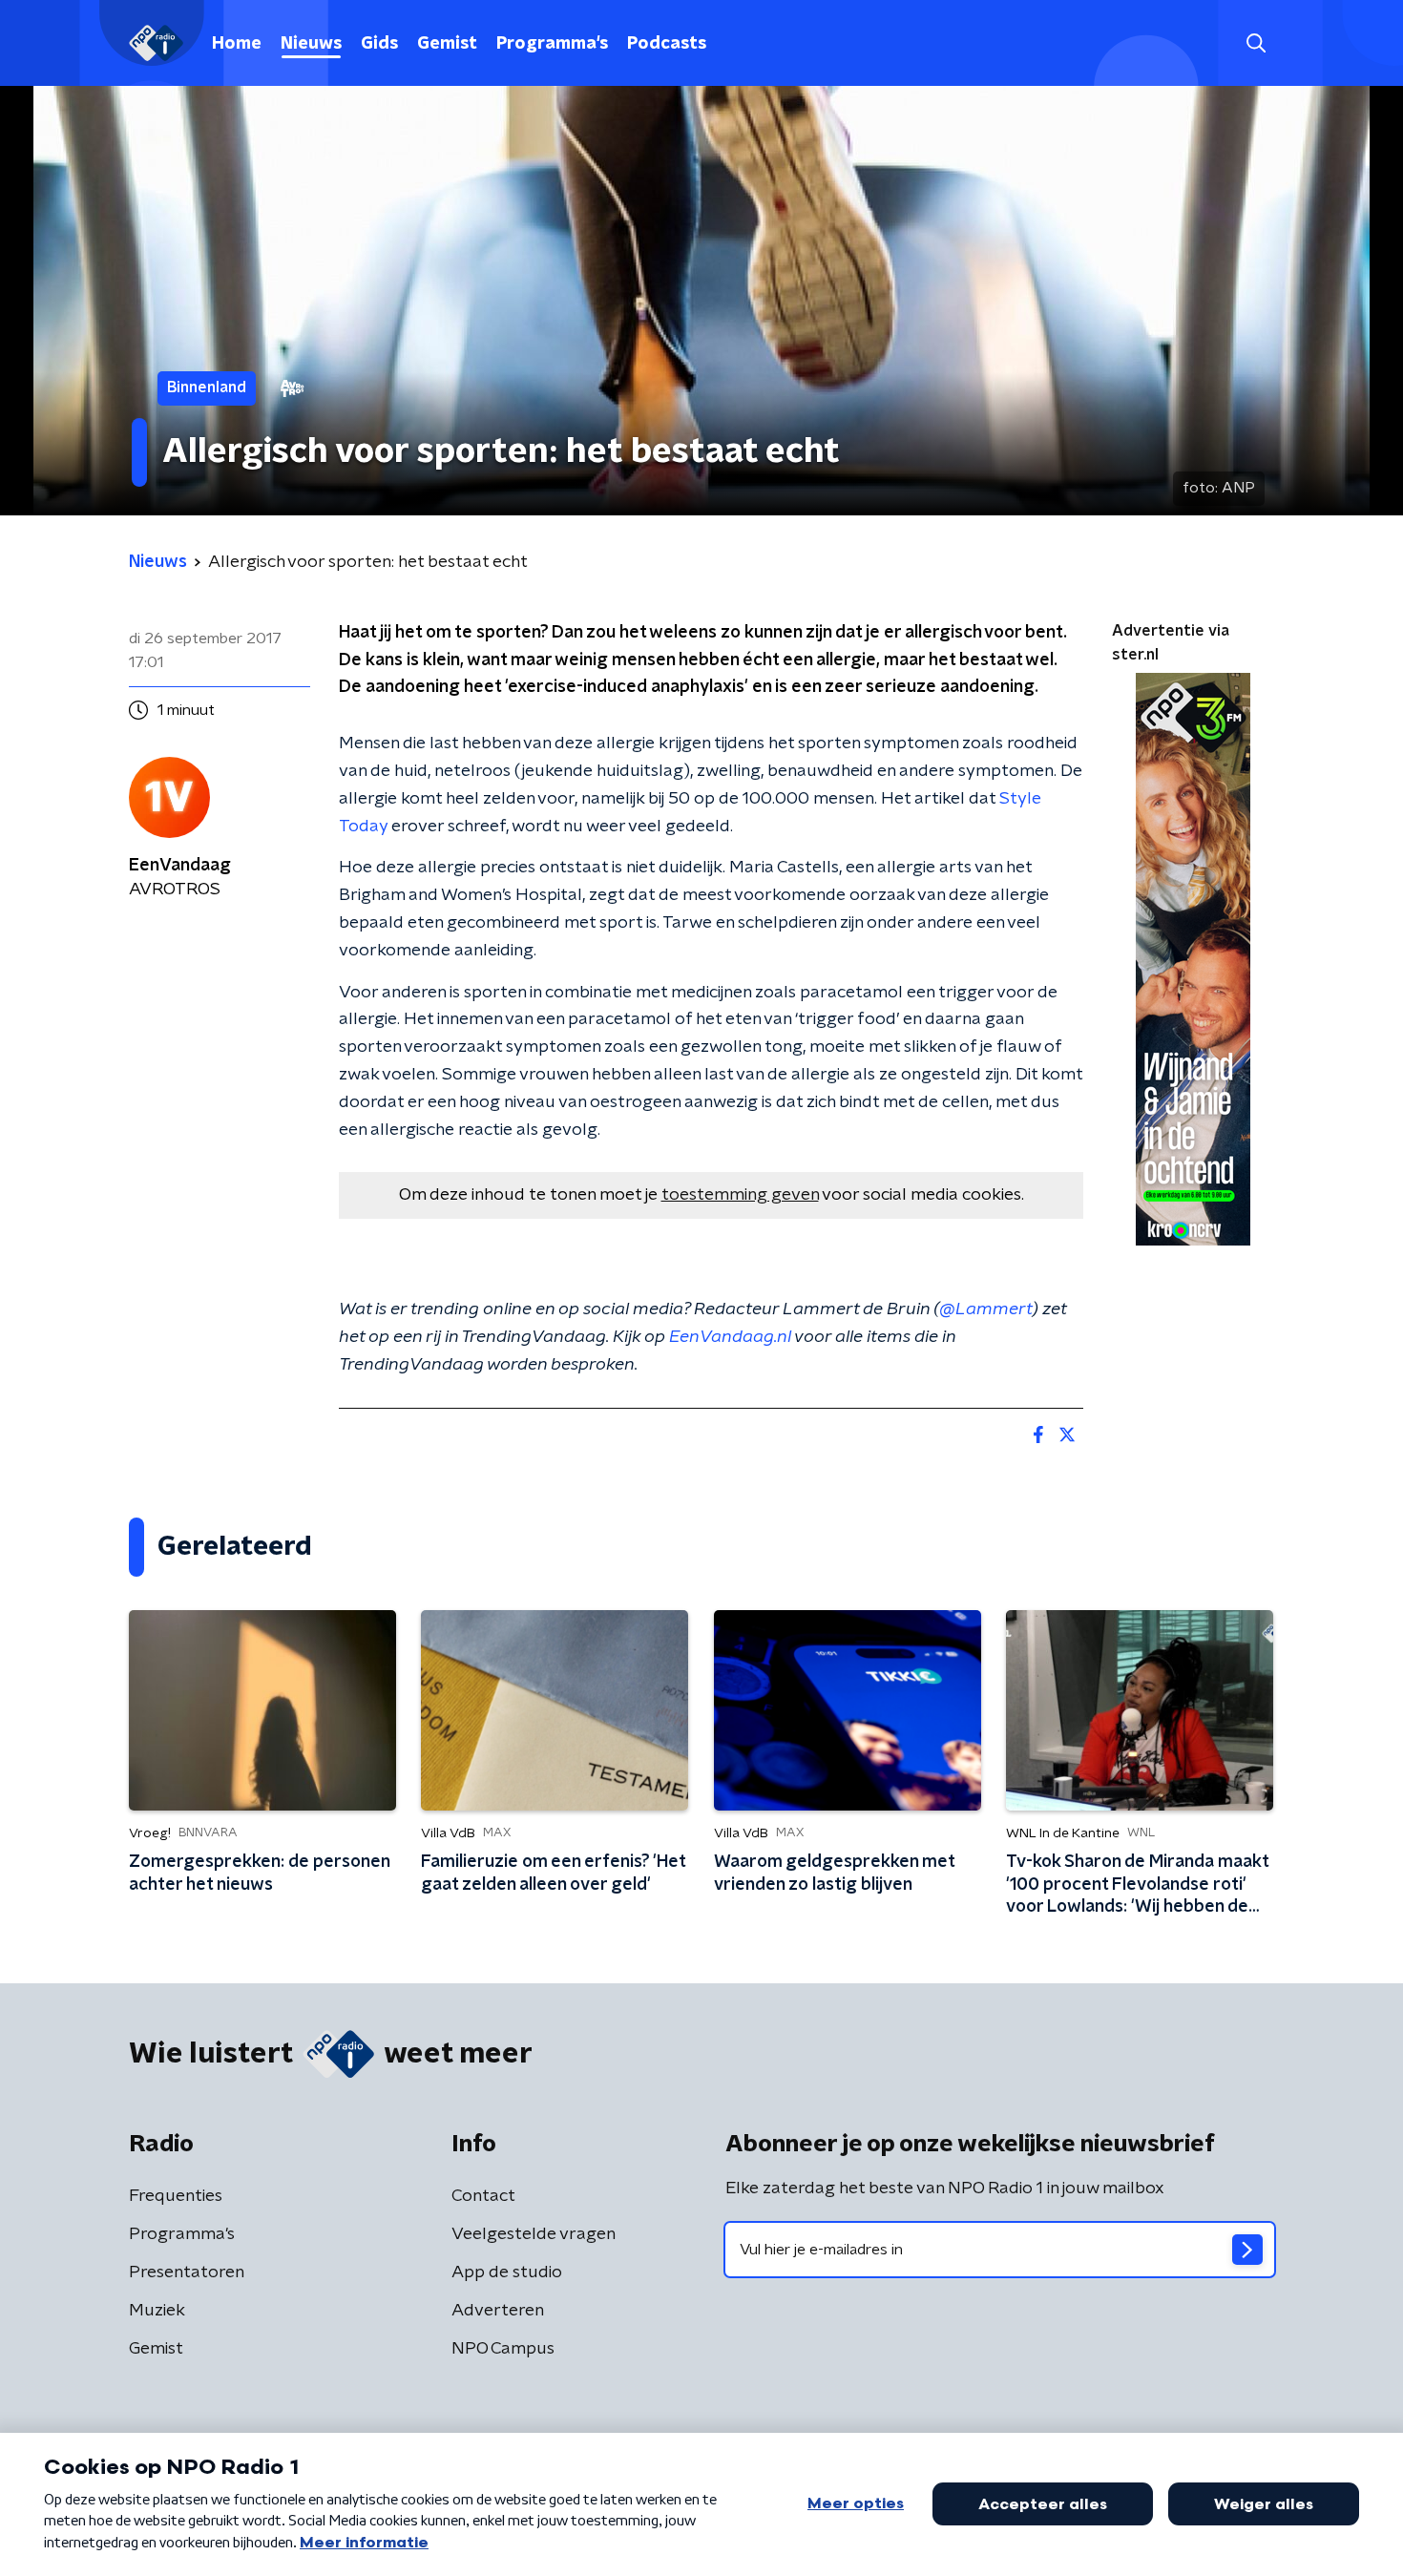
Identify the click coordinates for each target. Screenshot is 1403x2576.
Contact (483, 2196)
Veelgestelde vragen (534, 2234)
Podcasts (667, 44)
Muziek (157, 2311)
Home (237, 44)
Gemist (447, 44)
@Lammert (986, 1309)
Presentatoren (187, 2272)
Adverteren (498, 2311)
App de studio (507, 2272)
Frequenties (176, 2196)
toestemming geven (740, 1195)
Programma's (552, 44)
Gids (379, 44)
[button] (1256, 43)
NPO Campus (503, 2349)
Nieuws (311, 44)
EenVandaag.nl (730, 1337)
